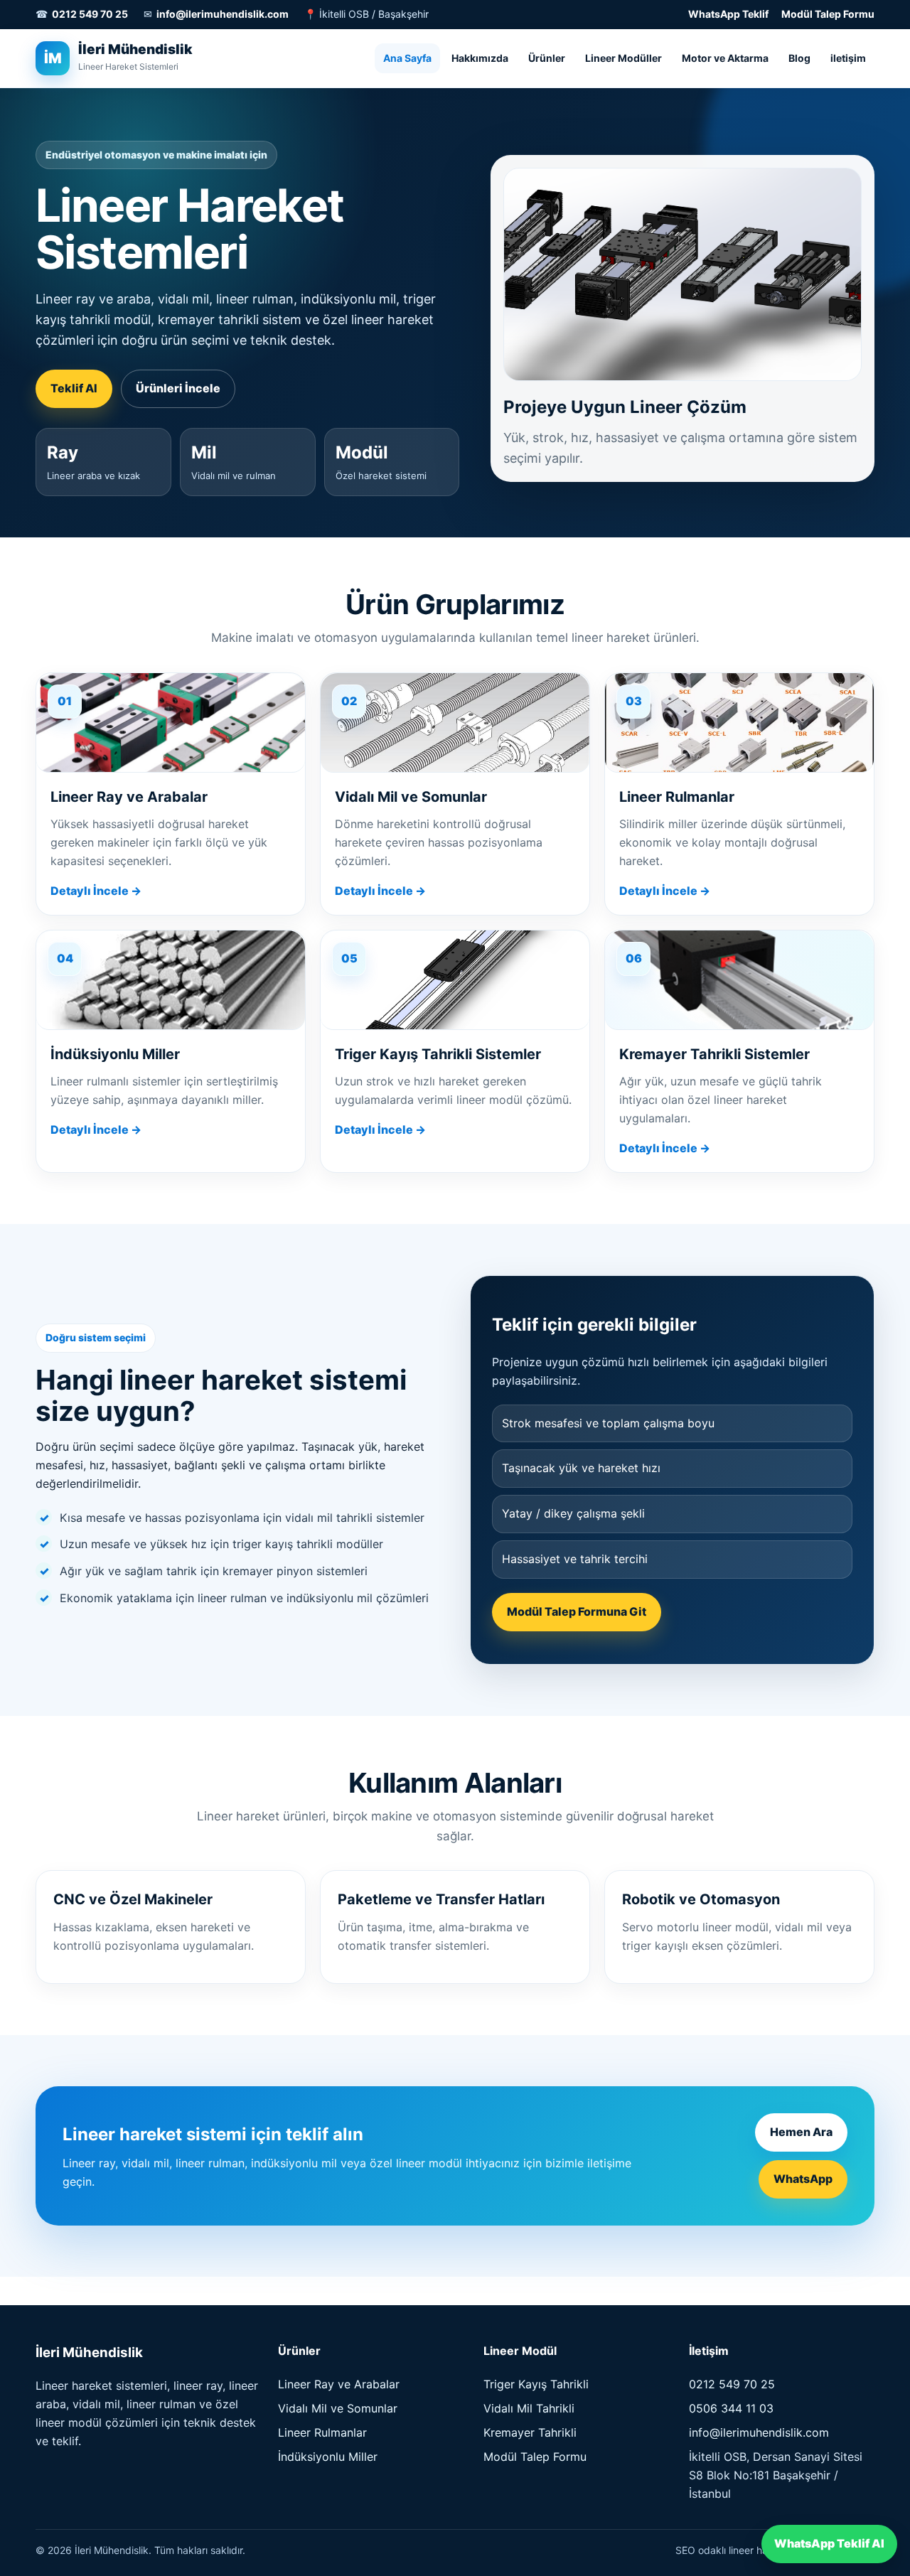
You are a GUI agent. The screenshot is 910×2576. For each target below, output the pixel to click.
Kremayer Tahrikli (530, 2432)
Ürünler (547, 57)
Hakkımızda (480, 57)
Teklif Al (74, 388)
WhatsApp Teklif (728, 14)
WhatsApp (803, 2179)
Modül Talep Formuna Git (577, 1611)
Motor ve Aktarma (725, 57)
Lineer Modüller (623, 57)
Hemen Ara (801, 2132)
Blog (799, 57)
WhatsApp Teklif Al (829, 2543)
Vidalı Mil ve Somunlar (338, 2408)
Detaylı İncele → (96, 891)
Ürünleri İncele (178, 388)
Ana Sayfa (407, 57)
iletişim (848, 57)
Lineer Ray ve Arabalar (339, 2384)
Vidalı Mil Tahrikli (529, 2408)
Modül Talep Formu (828, 14)
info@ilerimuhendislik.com (223, 14)
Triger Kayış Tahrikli (536, 2384)
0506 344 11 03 (731, 2408)
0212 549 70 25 (90, 14)
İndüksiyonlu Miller (328, 2457)
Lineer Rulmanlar (322, 2432)
